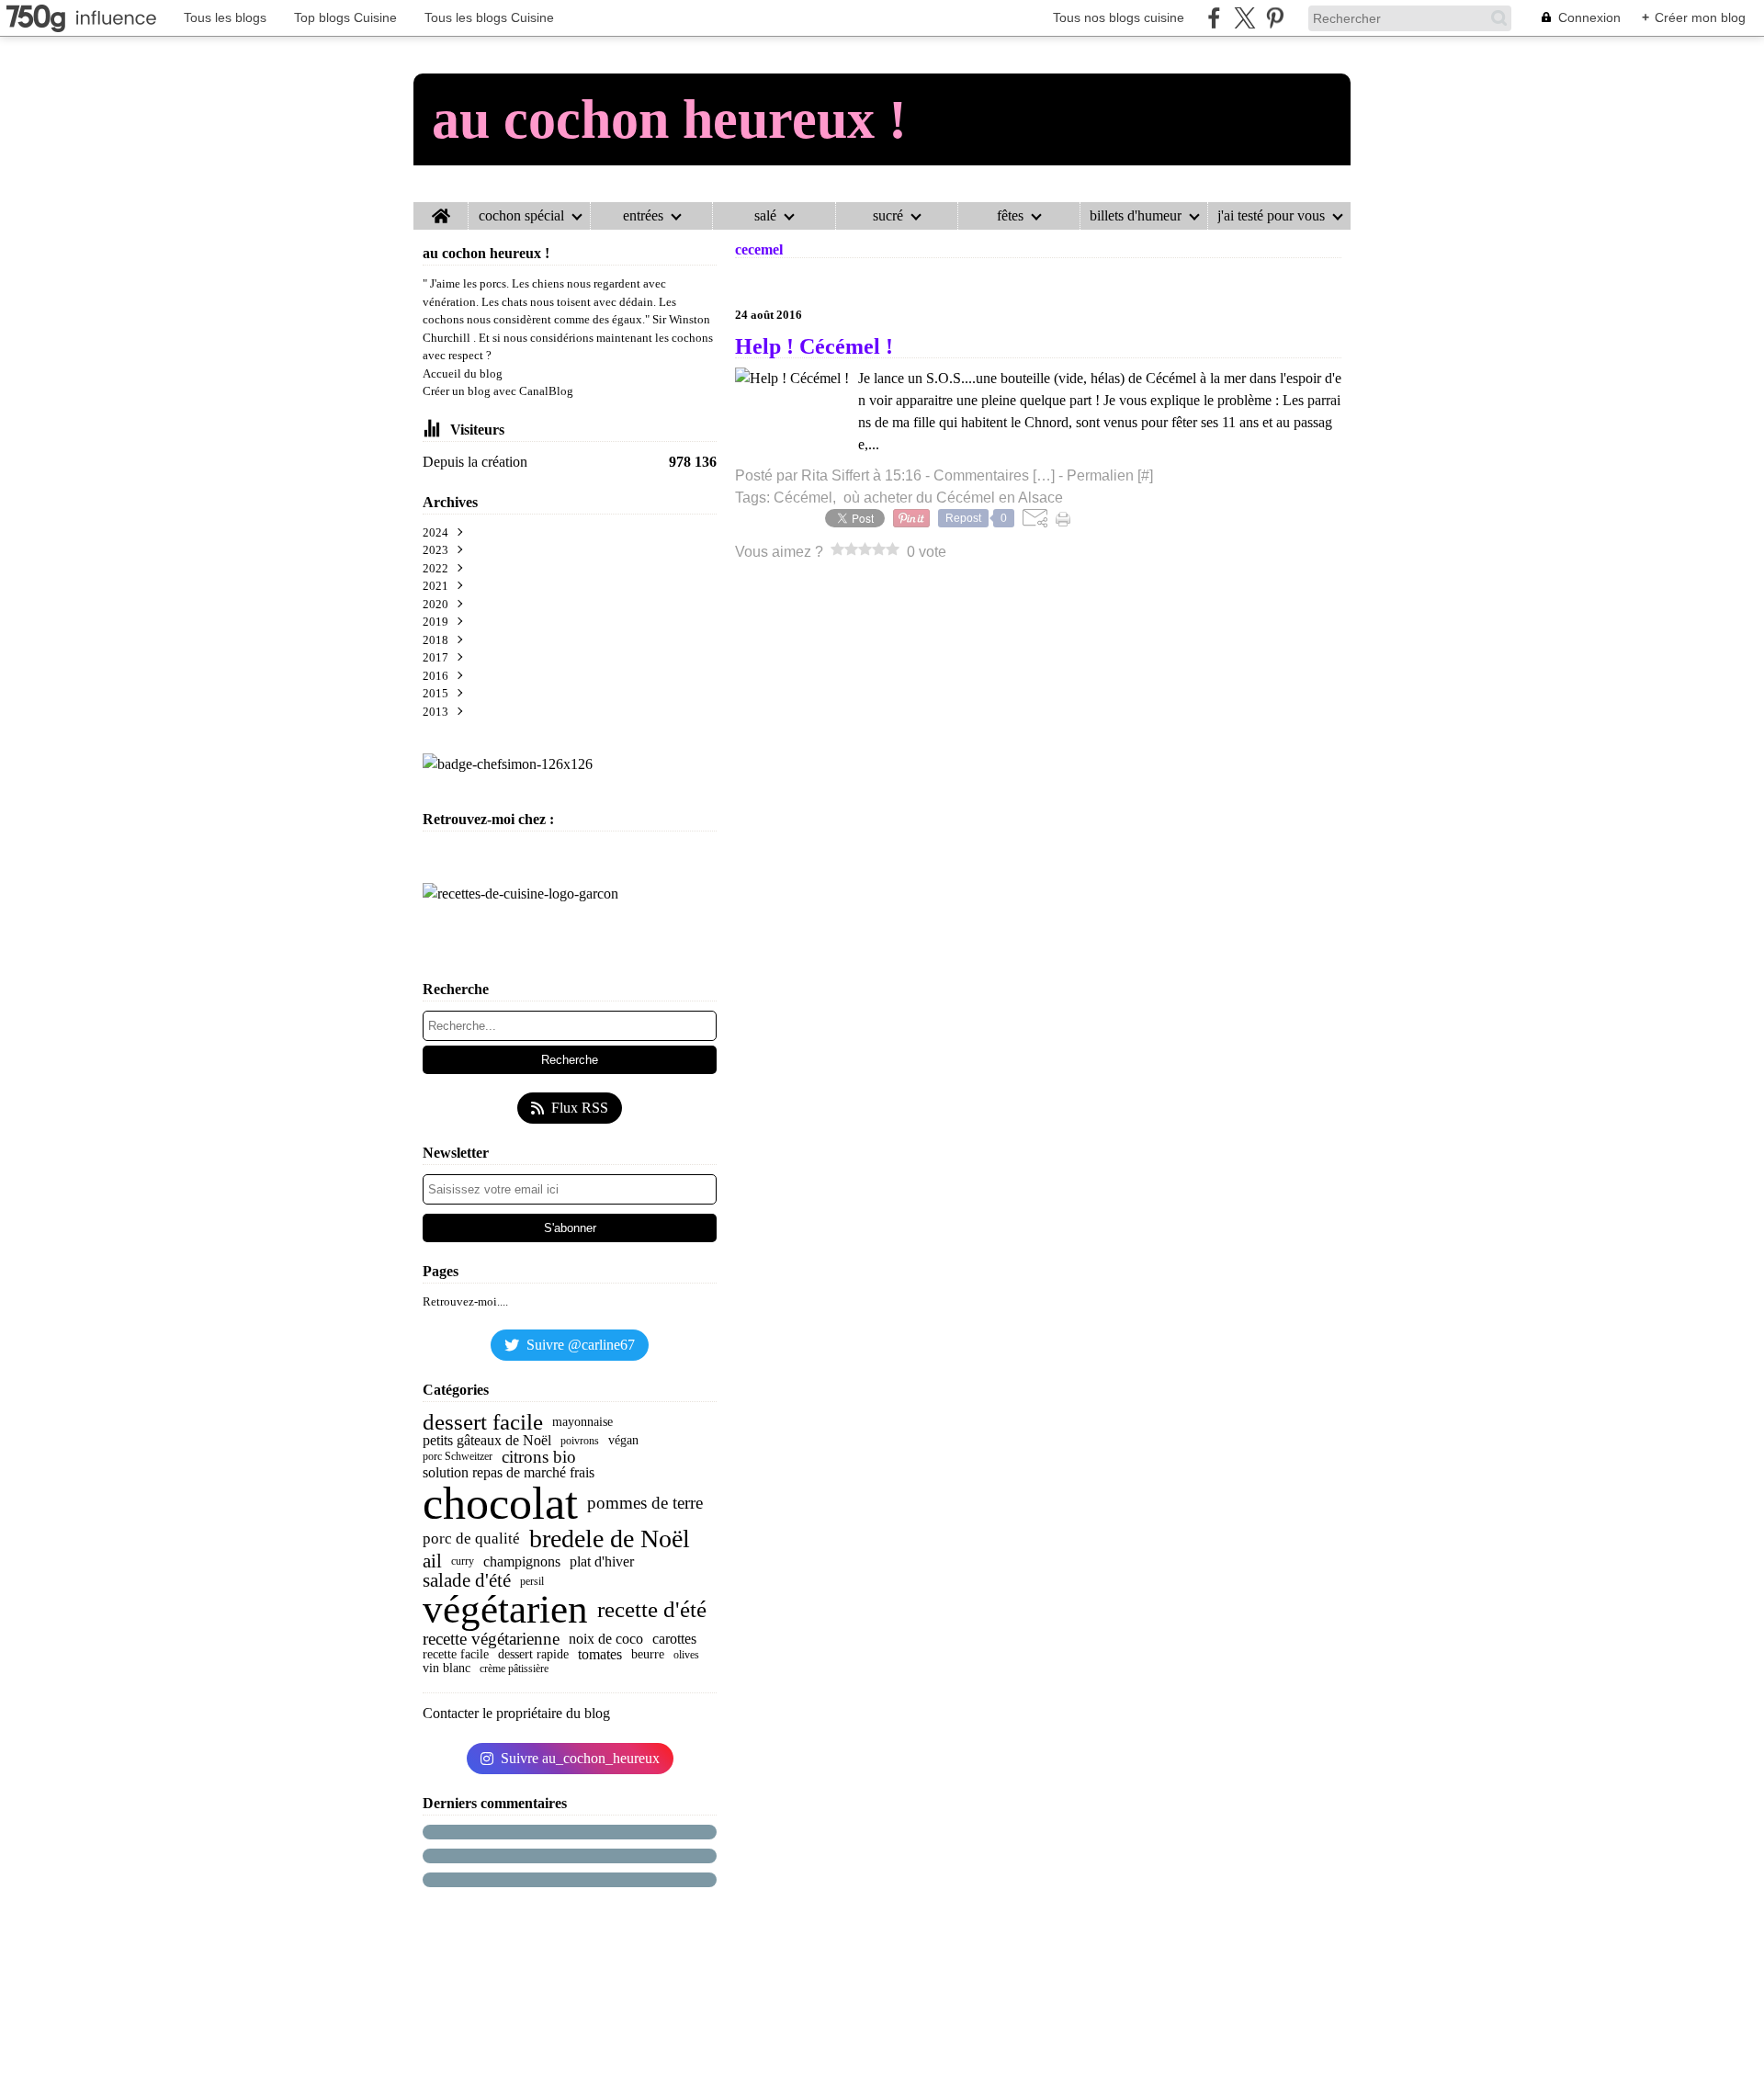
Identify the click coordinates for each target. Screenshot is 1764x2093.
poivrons (580, 1441)
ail (432, 1561)
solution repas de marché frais (509, 1473)
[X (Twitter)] (1244, 18)
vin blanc (447, 1669)
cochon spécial (521, 216)
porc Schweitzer (458, 1456)
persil (532, 1581)
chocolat (500, 1503)
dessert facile (483, 1423)
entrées (643, 216)
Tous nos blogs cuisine (1119, 17)
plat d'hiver (602, 1562)
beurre (648, 1655)
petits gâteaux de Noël (487, 1441)
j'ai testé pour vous (1271, 216)
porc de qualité (471, 1539)
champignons (522, 1562)
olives (686, 1655)
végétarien (505, 1610)
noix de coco (606, 1639)
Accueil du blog (463, 373)
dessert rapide (533, 1655)
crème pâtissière (514, 1669)
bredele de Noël (610, 1539)
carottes (674, 1639)
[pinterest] (1275, 18)
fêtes (1010, 216)
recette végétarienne (491, 1639)
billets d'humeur (1136, 216)
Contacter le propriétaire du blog (516, 1713)
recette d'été (652, 1610)
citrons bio (539, 1457)
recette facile (456, 1655)
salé (765, 216)
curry (463, 1561)
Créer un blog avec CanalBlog (498, 391)
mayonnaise (582, 1422)
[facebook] (1214, 18)
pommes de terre (645, 1503)
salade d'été (467, 1581)
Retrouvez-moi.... (465, 1301)
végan (623, 1441)
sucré (888, 216)
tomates (600, 1655)
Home (441, 209)
